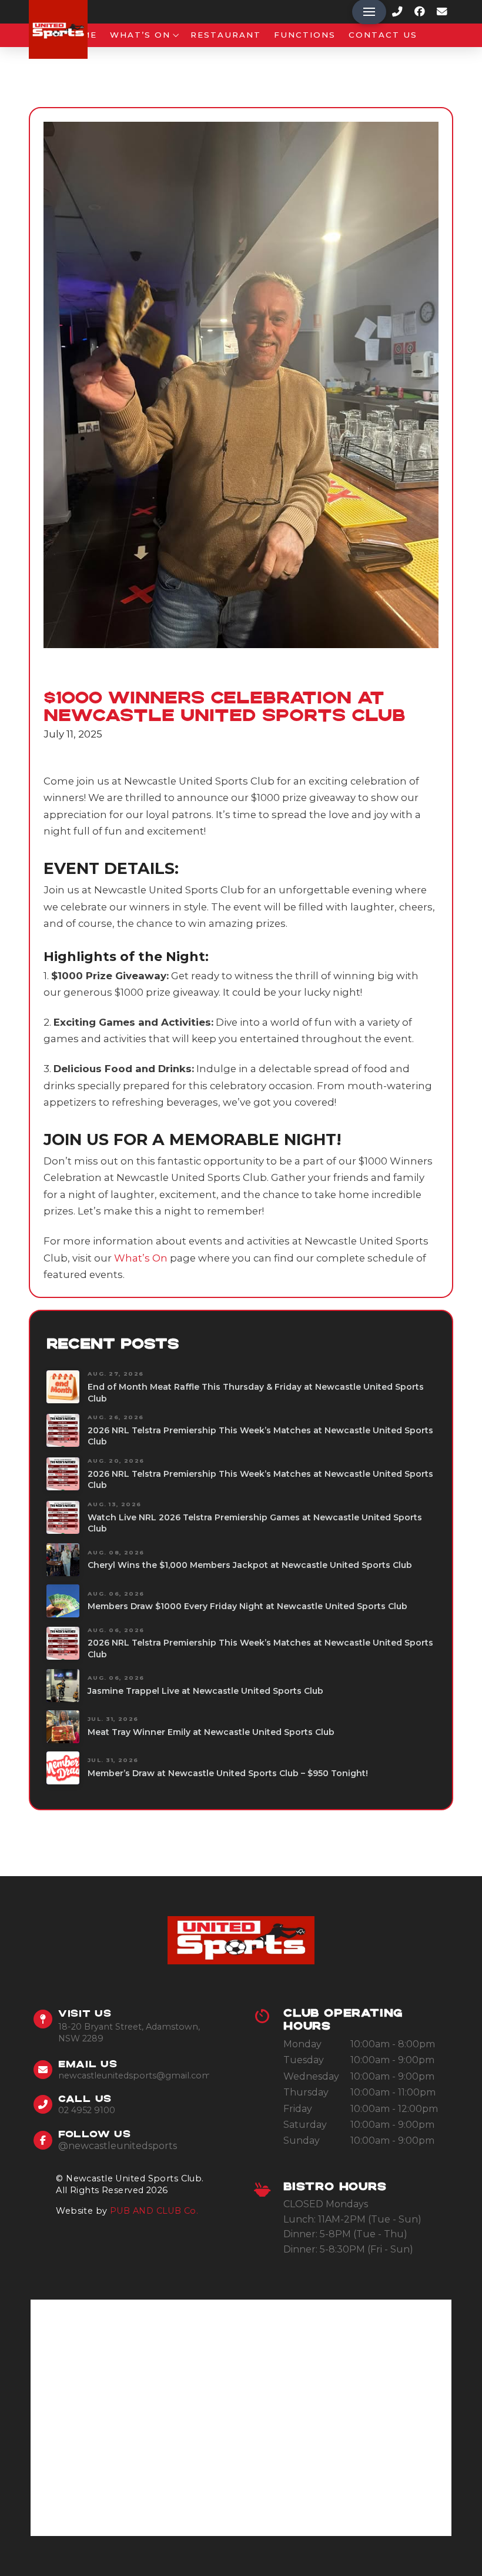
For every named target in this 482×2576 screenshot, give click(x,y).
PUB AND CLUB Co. (154, 2211)
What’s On (141, 1258)
